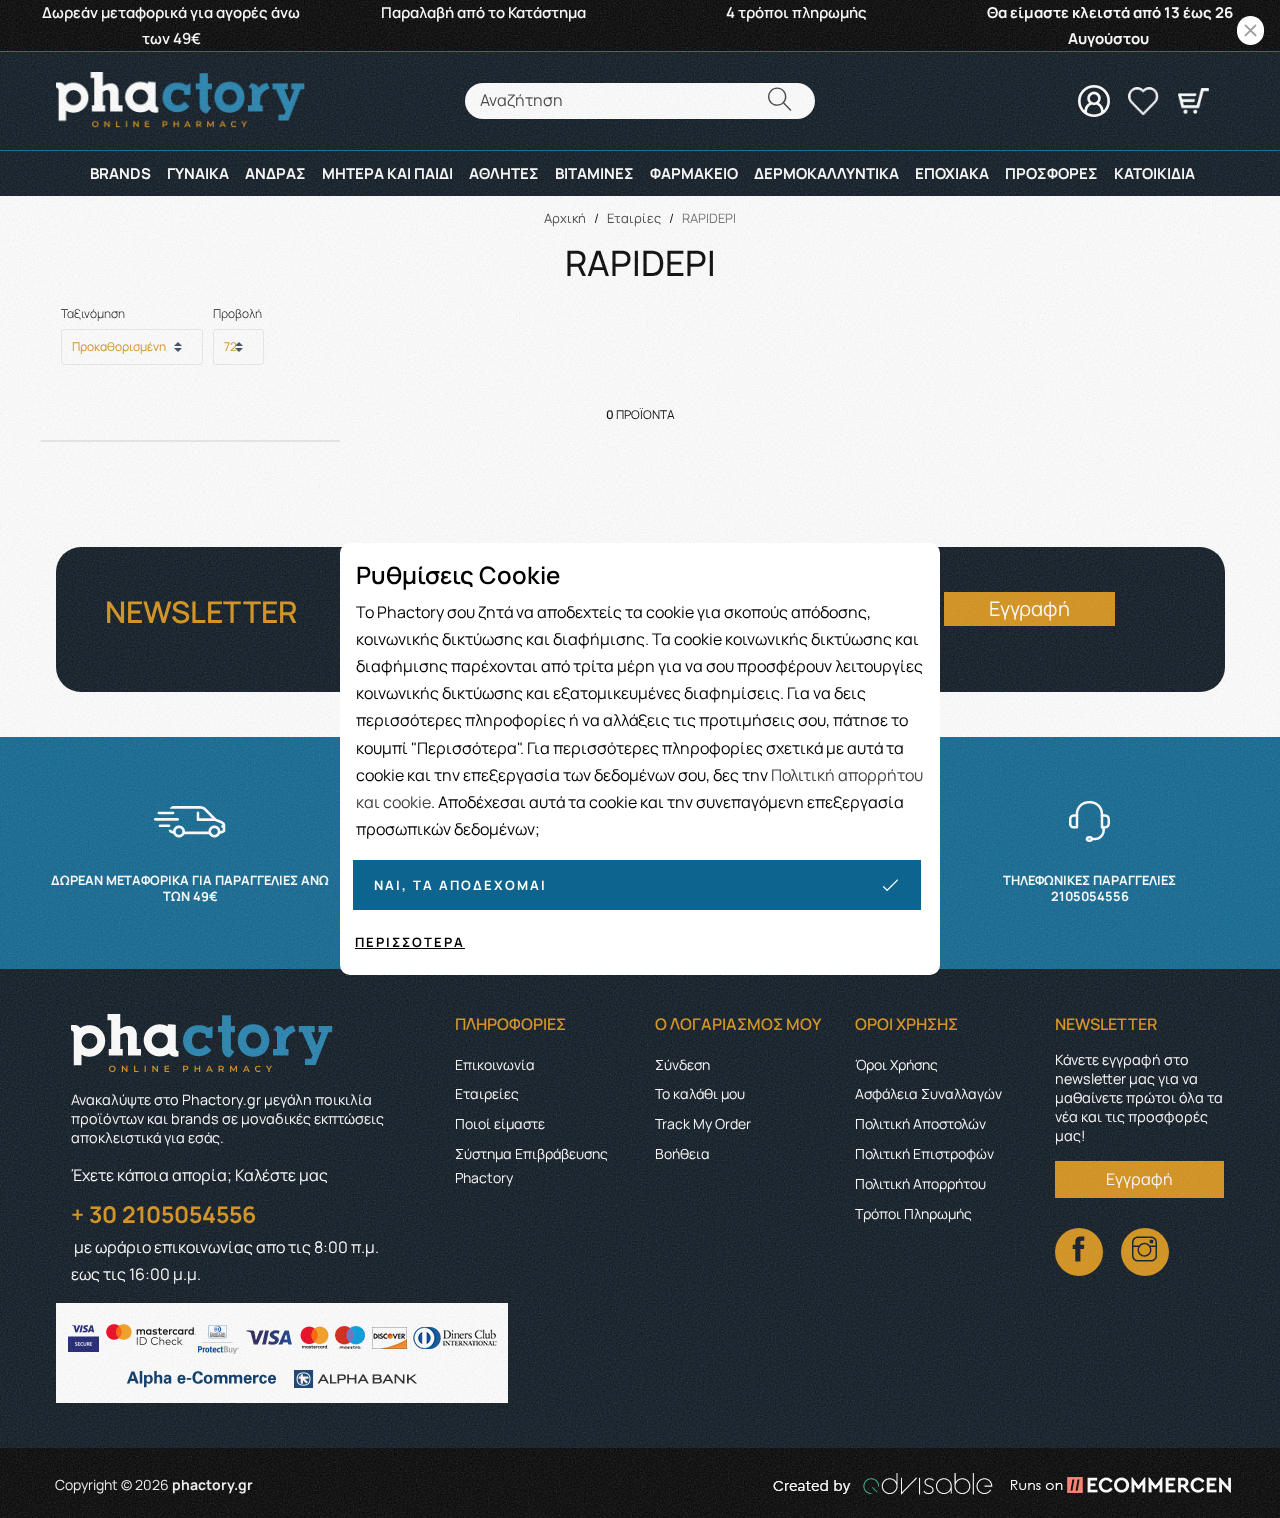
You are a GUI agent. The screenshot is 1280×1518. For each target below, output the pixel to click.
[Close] (1250, 30)
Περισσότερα (410, 942)
